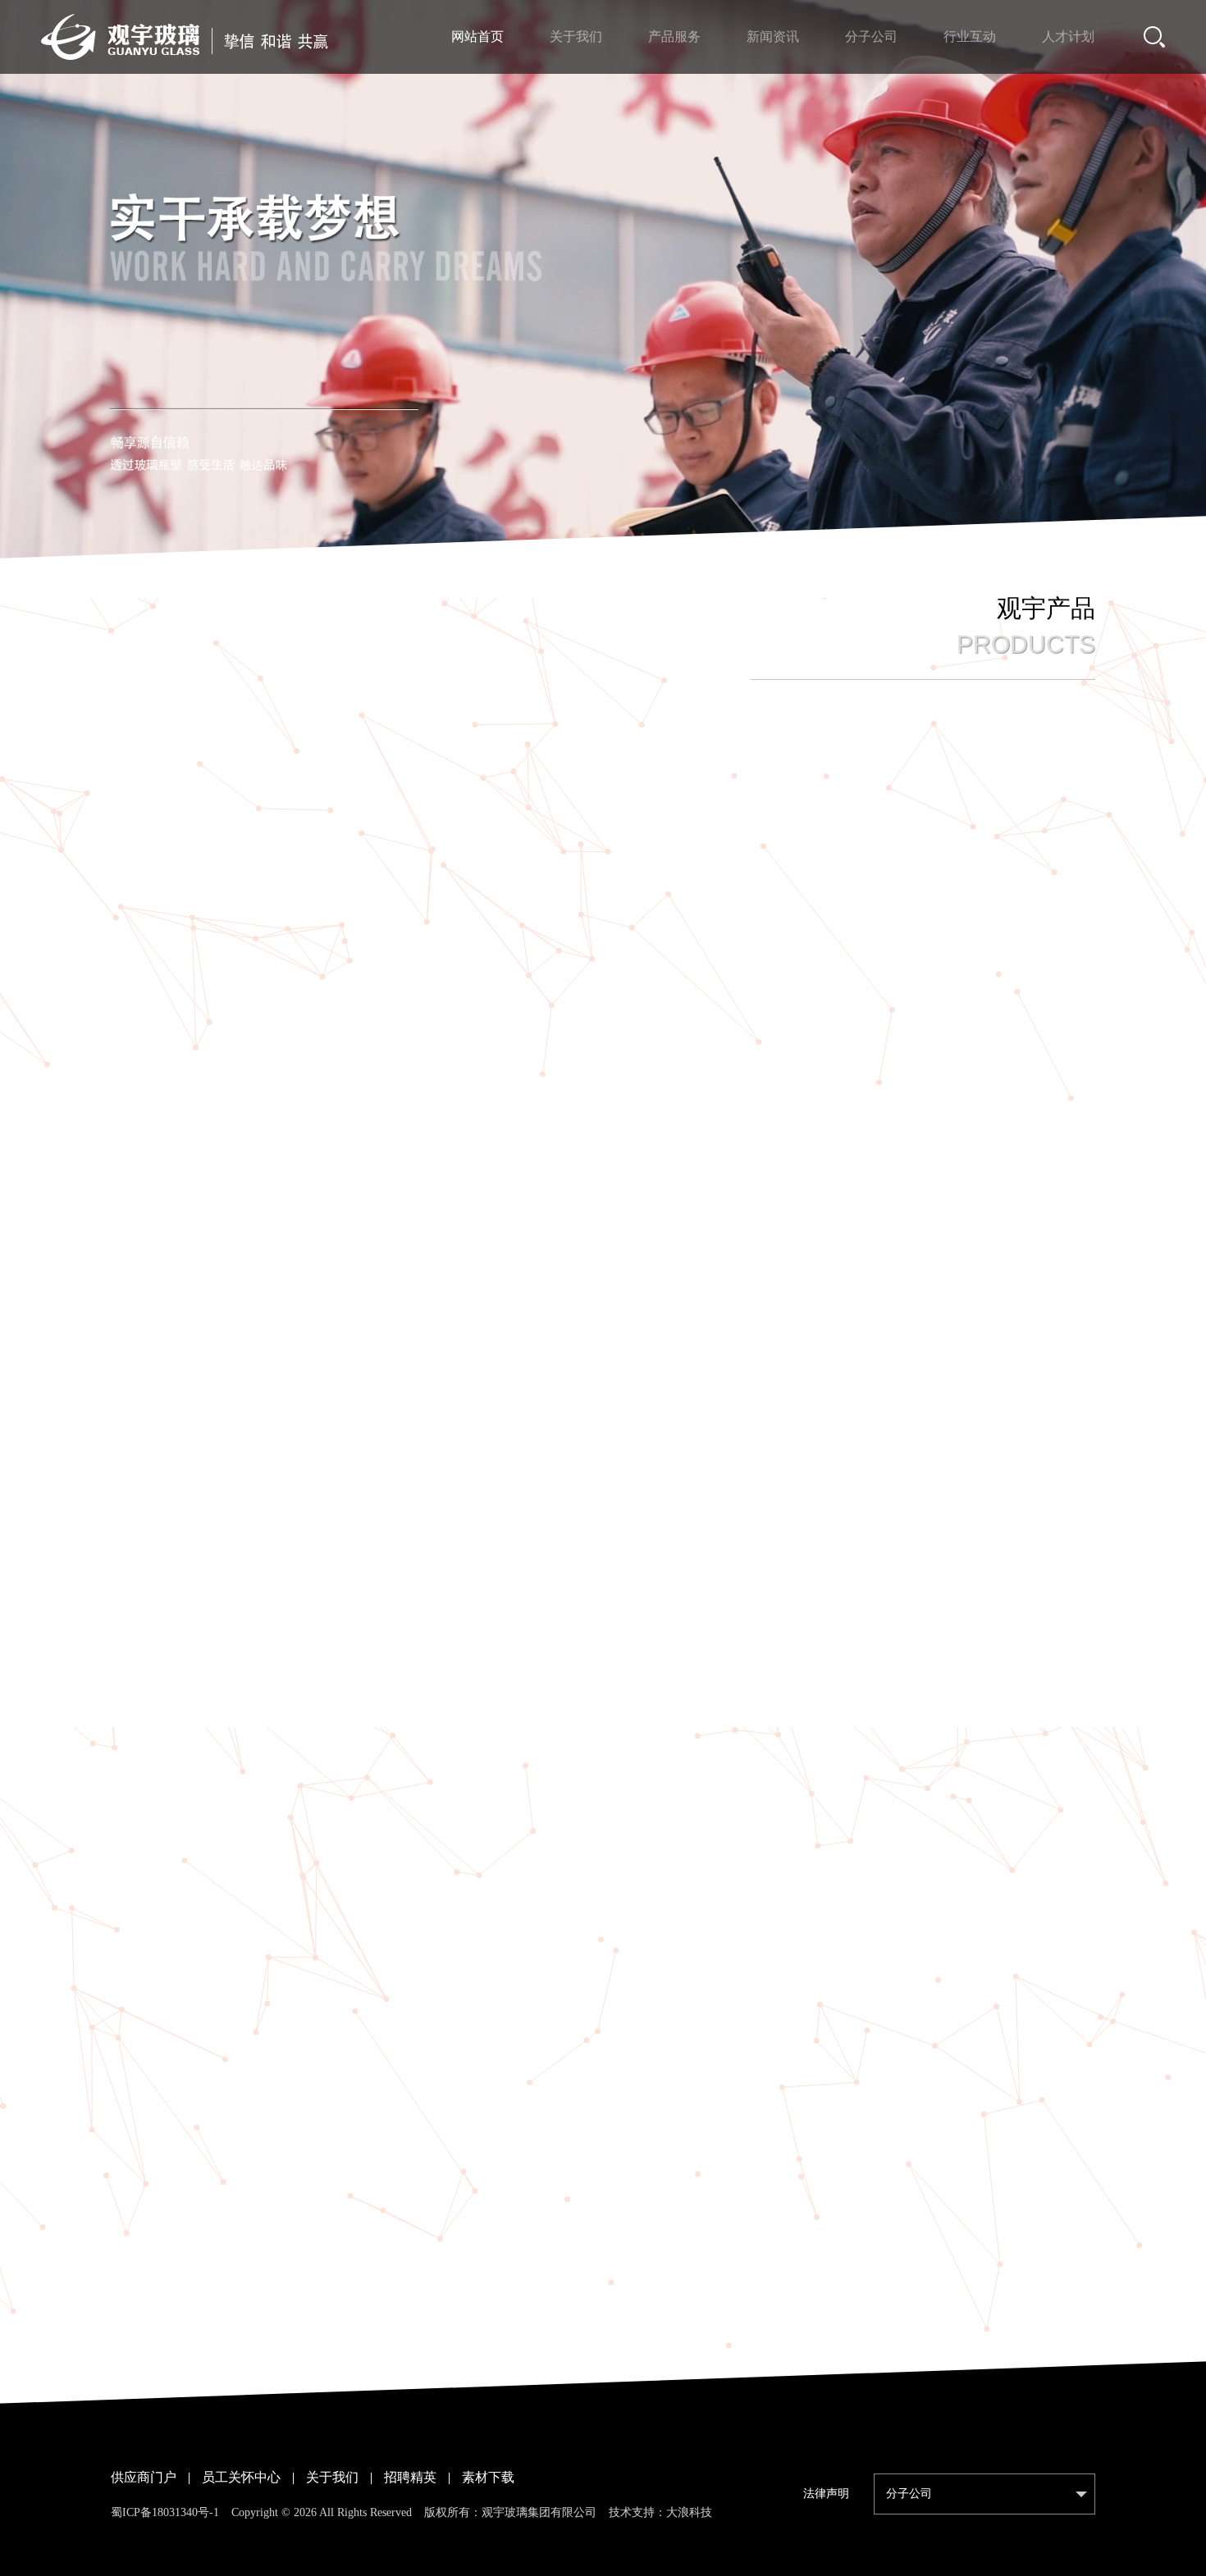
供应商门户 (144, 2477)
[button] (577, 549)
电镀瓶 (603, 802)
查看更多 (603, 2366)
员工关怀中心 (241, 2477)
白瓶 (518, 802)
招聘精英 (410, 2477)
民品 (688, 802)
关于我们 (332, 2477)
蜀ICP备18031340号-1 (165, 2512)
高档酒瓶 (427, 802)
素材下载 (488, 2477)
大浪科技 (689, 2512)
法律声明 (826, 2494)
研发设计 (779, 802)
